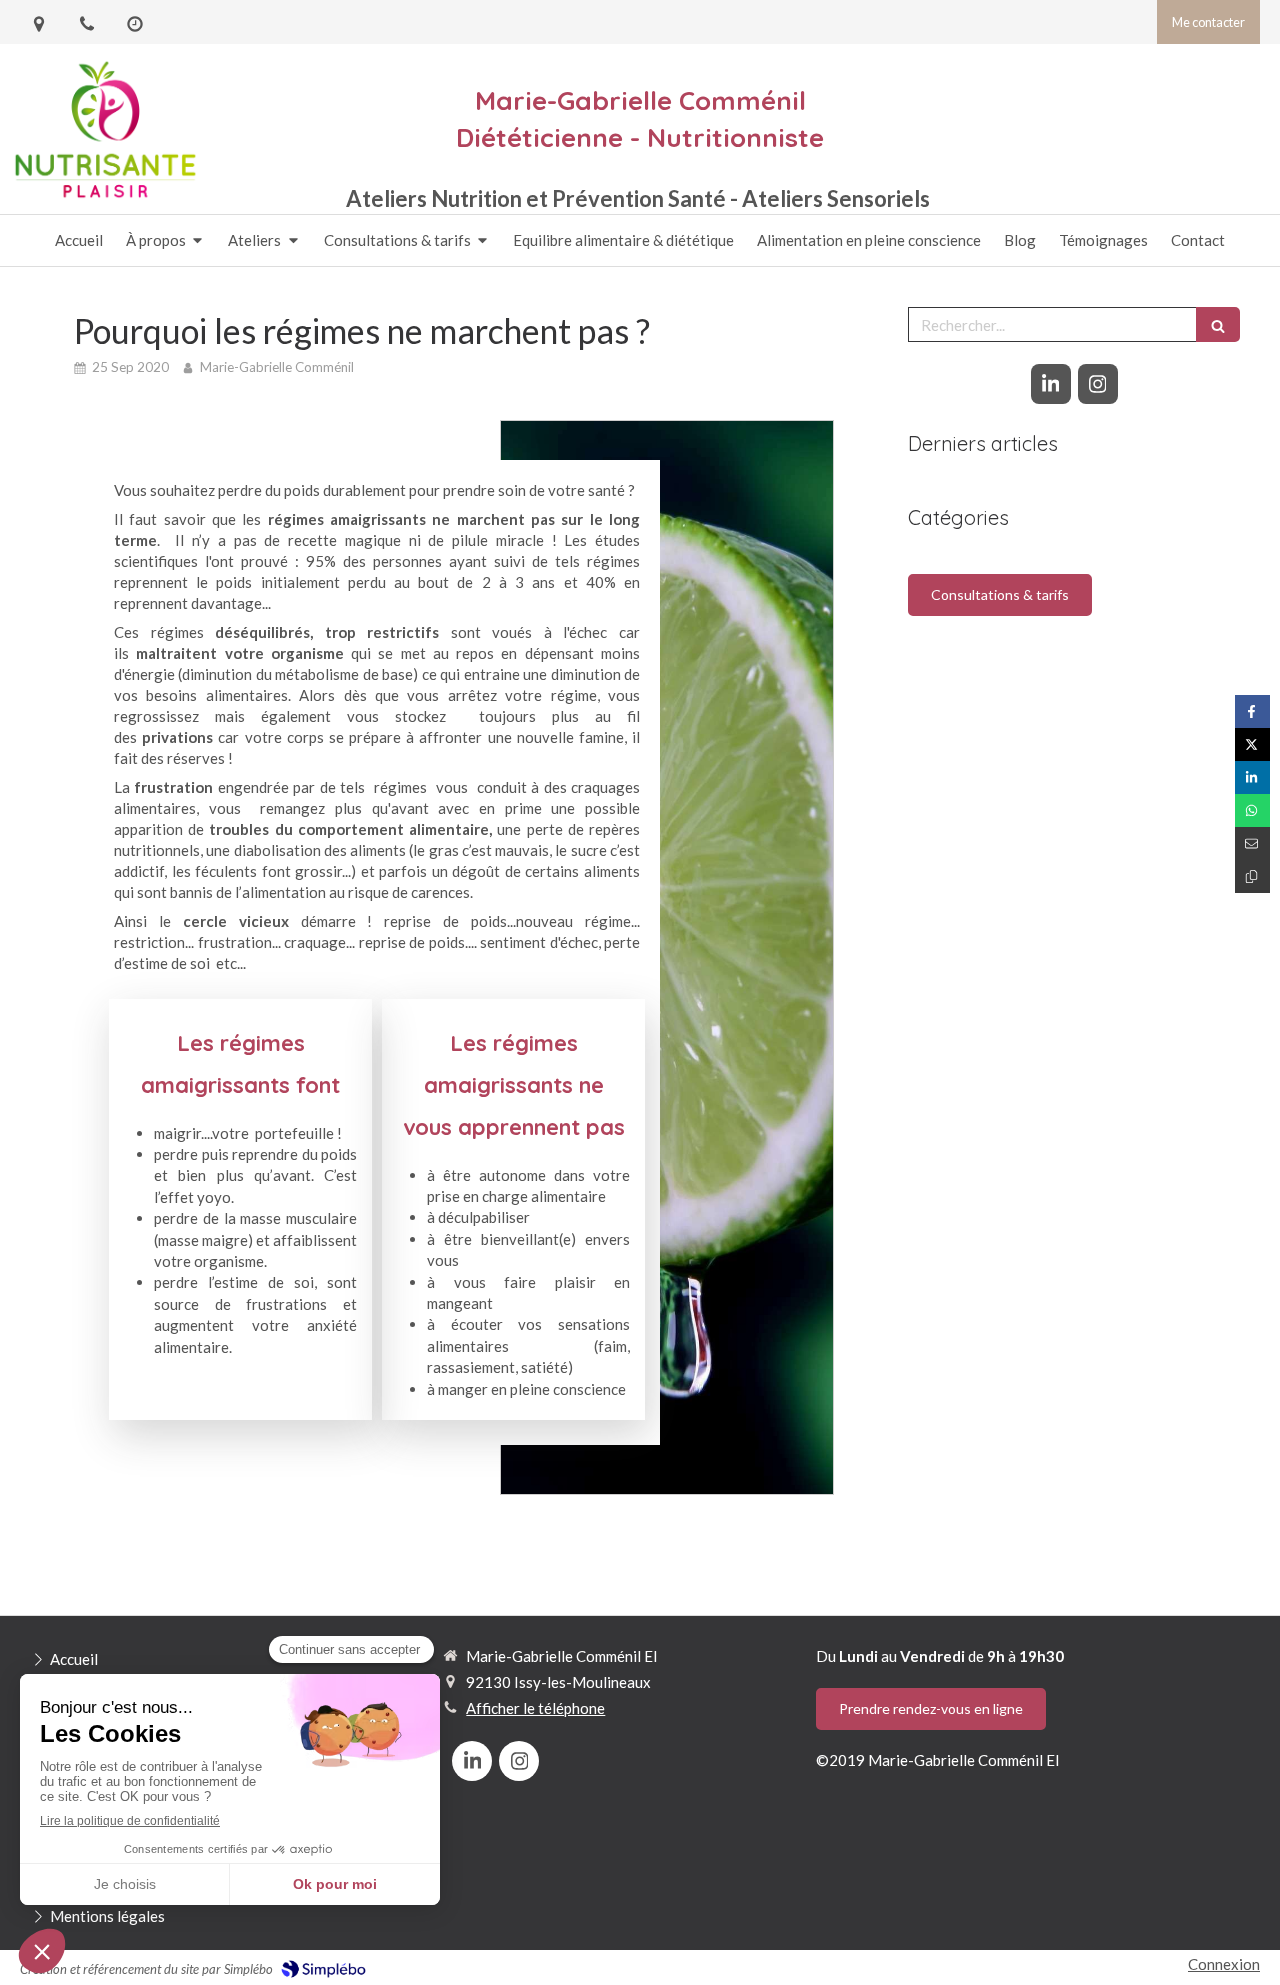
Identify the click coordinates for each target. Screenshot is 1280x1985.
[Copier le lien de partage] (1252, 876)
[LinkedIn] (1051, 384)
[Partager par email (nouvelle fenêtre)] (1252, 843)
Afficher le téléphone (535, 1708)
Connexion (1224, 1964)
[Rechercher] (1218, 324)
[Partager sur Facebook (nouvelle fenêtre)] (1252, 711)
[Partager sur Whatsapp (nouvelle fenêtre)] (1252, 810)
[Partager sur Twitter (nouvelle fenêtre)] (1252, 744)
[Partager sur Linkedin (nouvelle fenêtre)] (1252, 777)
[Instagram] (1098, 384)
